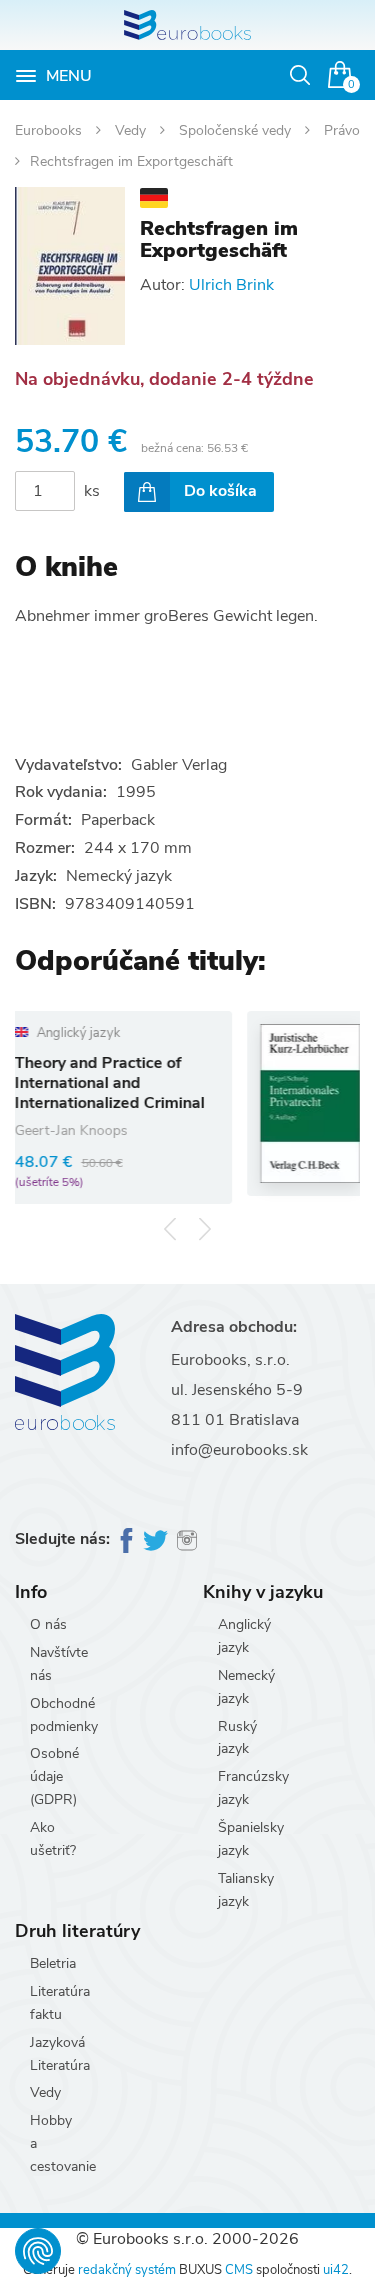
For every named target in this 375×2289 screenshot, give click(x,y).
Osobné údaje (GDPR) (54, 1776)
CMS (239, 2270)
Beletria (53, 1963)
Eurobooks (50, 130)
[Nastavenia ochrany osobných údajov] (38, 2251)
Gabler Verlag (179, 765)
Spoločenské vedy (237, 130)
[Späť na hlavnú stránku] (187, 25)
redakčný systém (127, 2270)
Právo (342, 130)
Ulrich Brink (231, 285)
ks (92, 491)
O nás (48, 1624)
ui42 (336, 2270)
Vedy (132, 130)
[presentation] (170, 1229)
